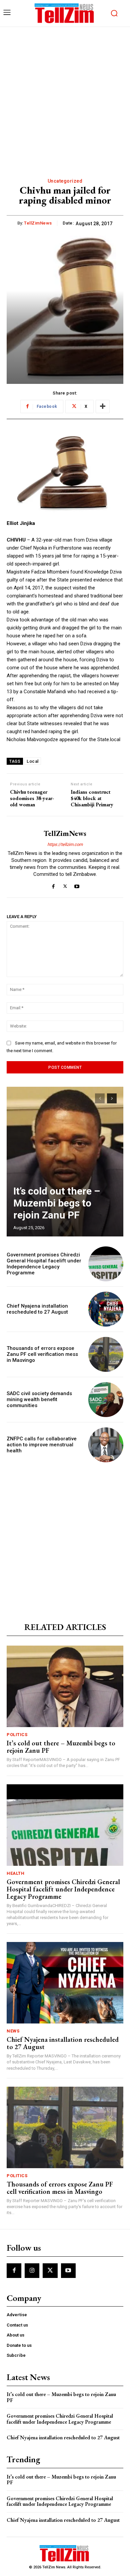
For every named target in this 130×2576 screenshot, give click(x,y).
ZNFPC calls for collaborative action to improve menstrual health (42, 1445)
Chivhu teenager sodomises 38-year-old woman (32, 798)
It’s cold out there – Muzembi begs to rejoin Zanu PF (57, 1203)
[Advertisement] (65, 95)
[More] (103, 406)
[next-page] (112, 1098)
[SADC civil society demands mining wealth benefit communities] (106, 1400)
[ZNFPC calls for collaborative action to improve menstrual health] (106, 1445)
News (13, 2031)
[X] (65, 885)
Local (33, 761)
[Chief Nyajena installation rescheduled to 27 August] (106, 1309)
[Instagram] (32, 2271)
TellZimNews (38, 223)
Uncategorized (65, 181)
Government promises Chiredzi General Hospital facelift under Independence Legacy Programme (44, 1264)
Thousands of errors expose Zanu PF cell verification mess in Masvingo (42, 1354)
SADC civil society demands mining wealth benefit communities (39, 1399)
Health (15, 1873)
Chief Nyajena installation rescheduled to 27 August (37, 1309)
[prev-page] (100, 1098)
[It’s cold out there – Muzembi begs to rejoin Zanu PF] (65, 1162)
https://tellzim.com (65, 844)
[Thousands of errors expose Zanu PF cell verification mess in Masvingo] (106, 1354)
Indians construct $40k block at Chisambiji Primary (92, 798)
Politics (17, 1735)
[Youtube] (77, 885)
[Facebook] (53, 885)
